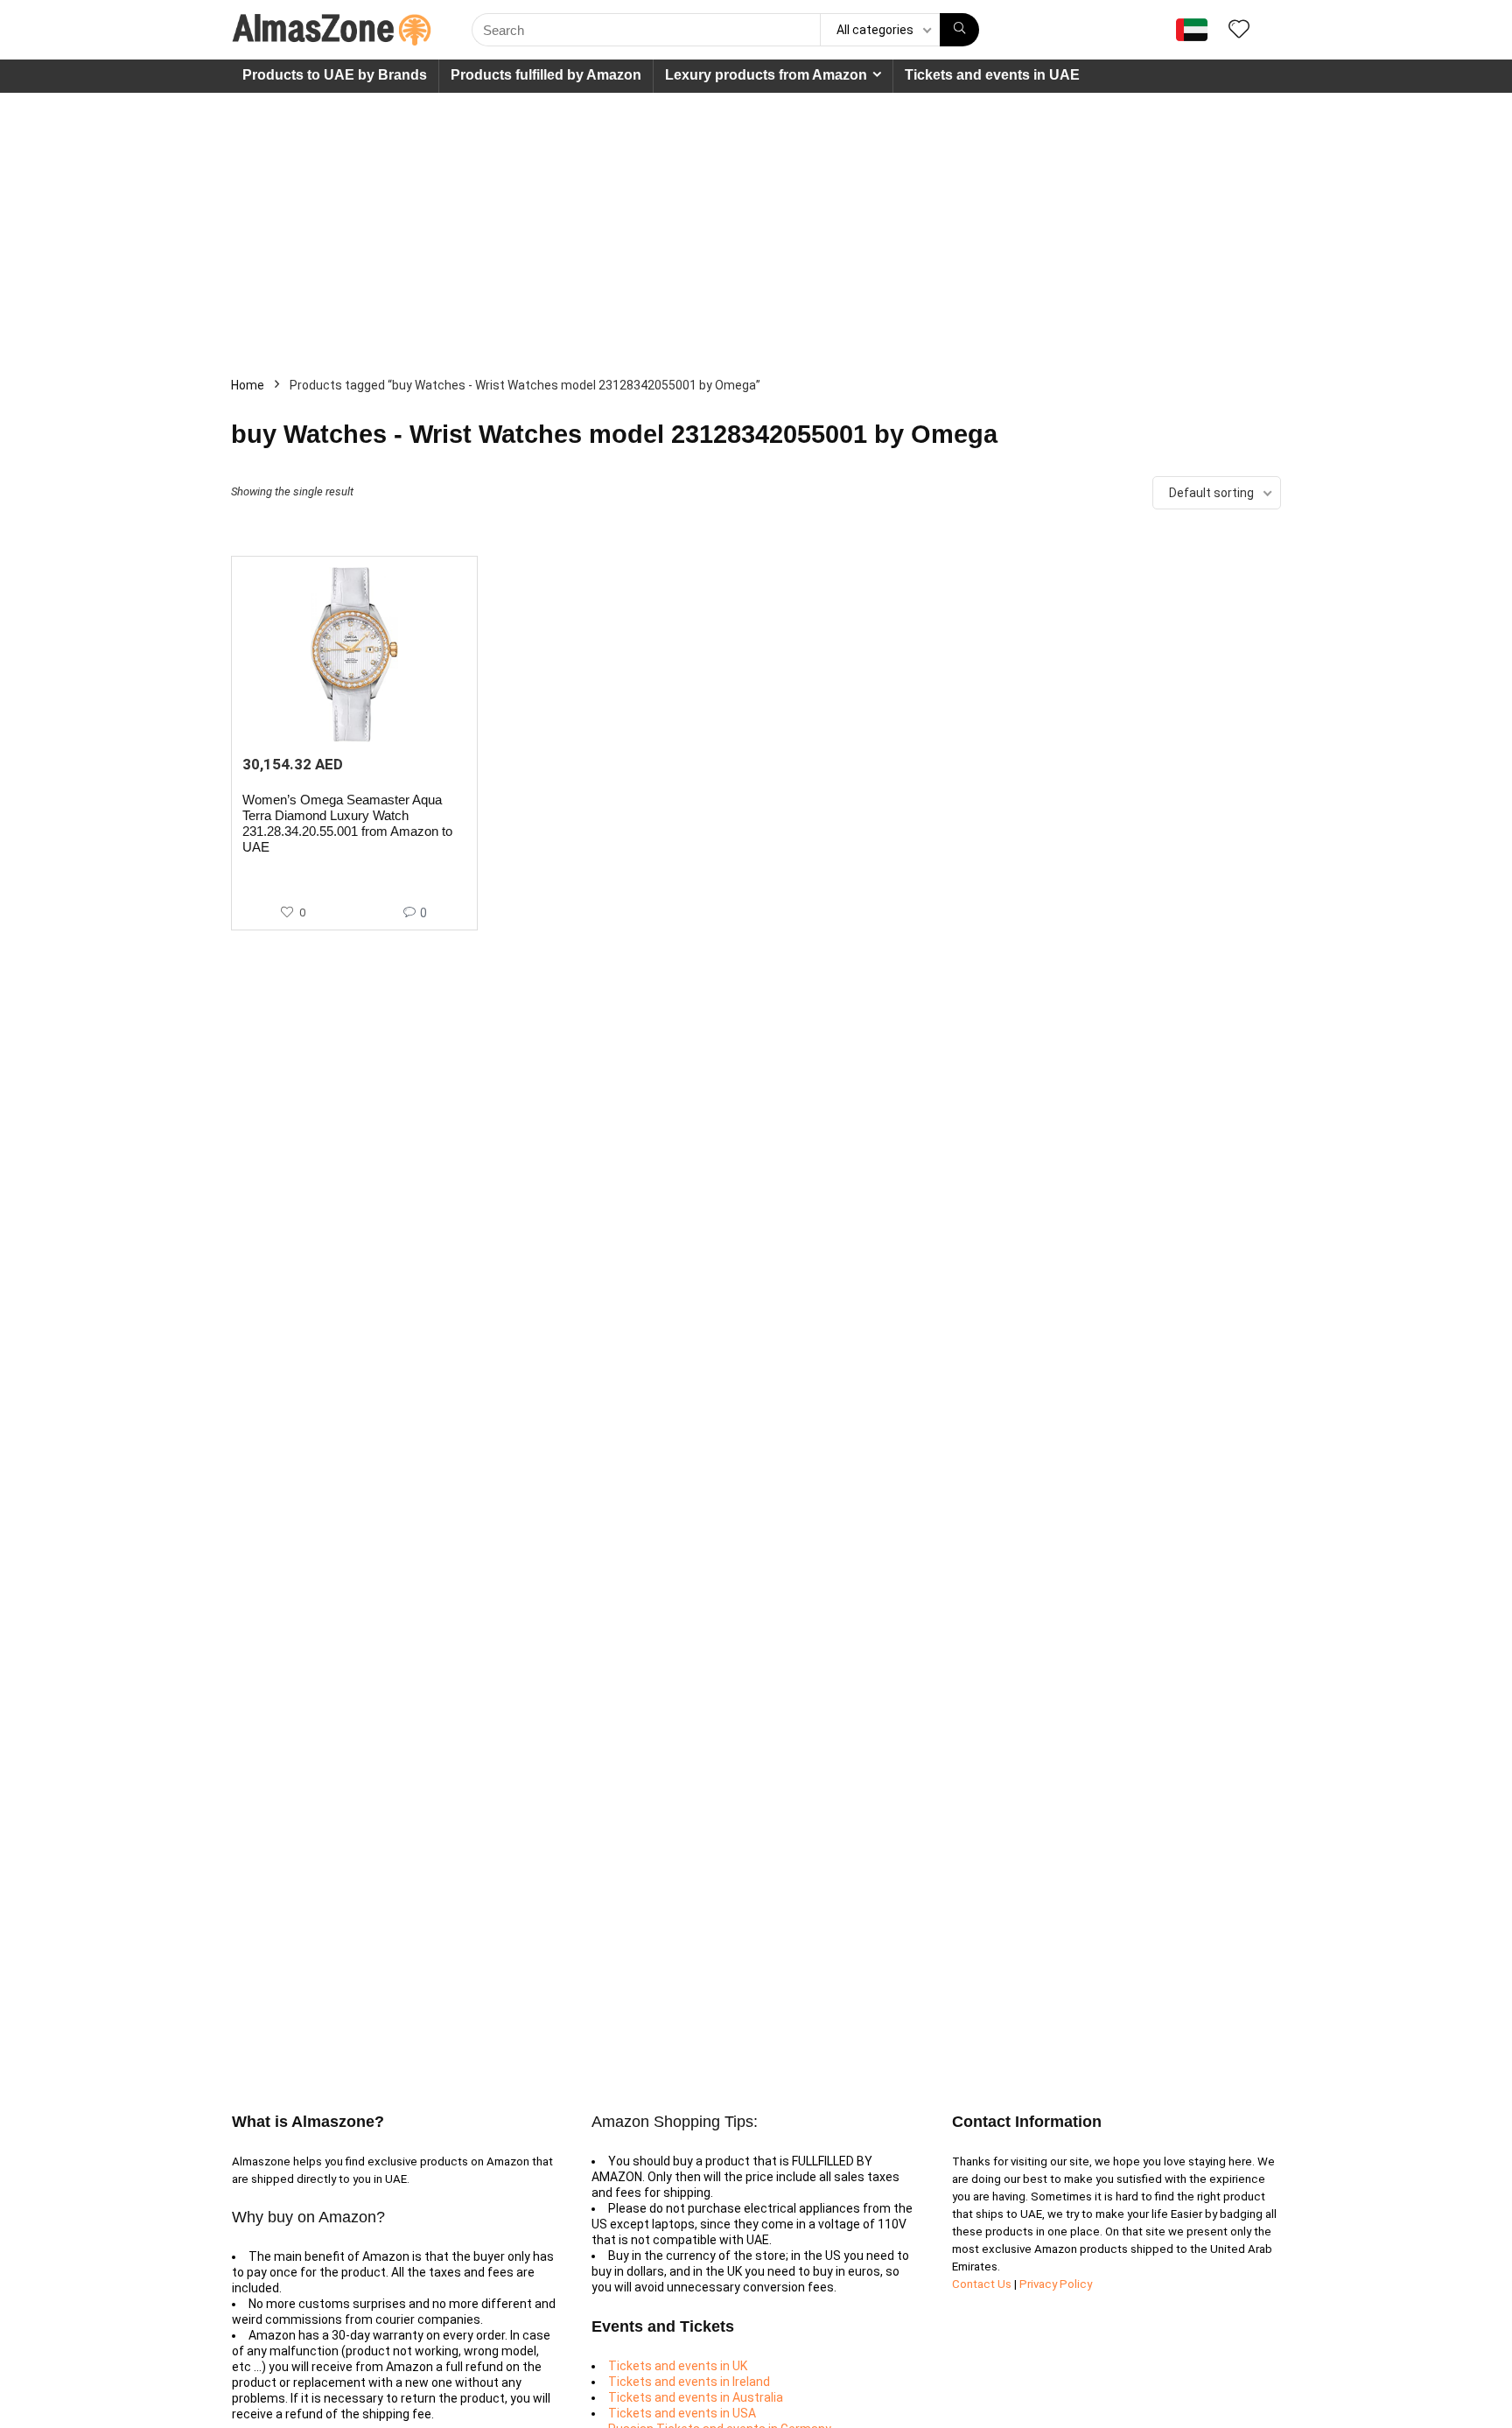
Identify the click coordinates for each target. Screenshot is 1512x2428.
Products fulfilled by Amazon (546, 75)
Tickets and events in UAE (992, 75)
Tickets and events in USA (682, 2413)
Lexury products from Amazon (766, 75)
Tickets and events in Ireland (689, 2382)
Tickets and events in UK (678, 2366)
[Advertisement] (756, 224)
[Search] (959, 30)
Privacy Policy (1056, 2284)
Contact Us (983, 2284)
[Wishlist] (1239, 31)
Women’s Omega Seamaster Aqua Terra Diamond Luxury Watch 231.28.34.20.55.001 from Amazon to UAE (347, 823)
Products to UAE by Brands (335, 75)
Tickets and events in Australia (696, 2397)
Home (248, 385)
